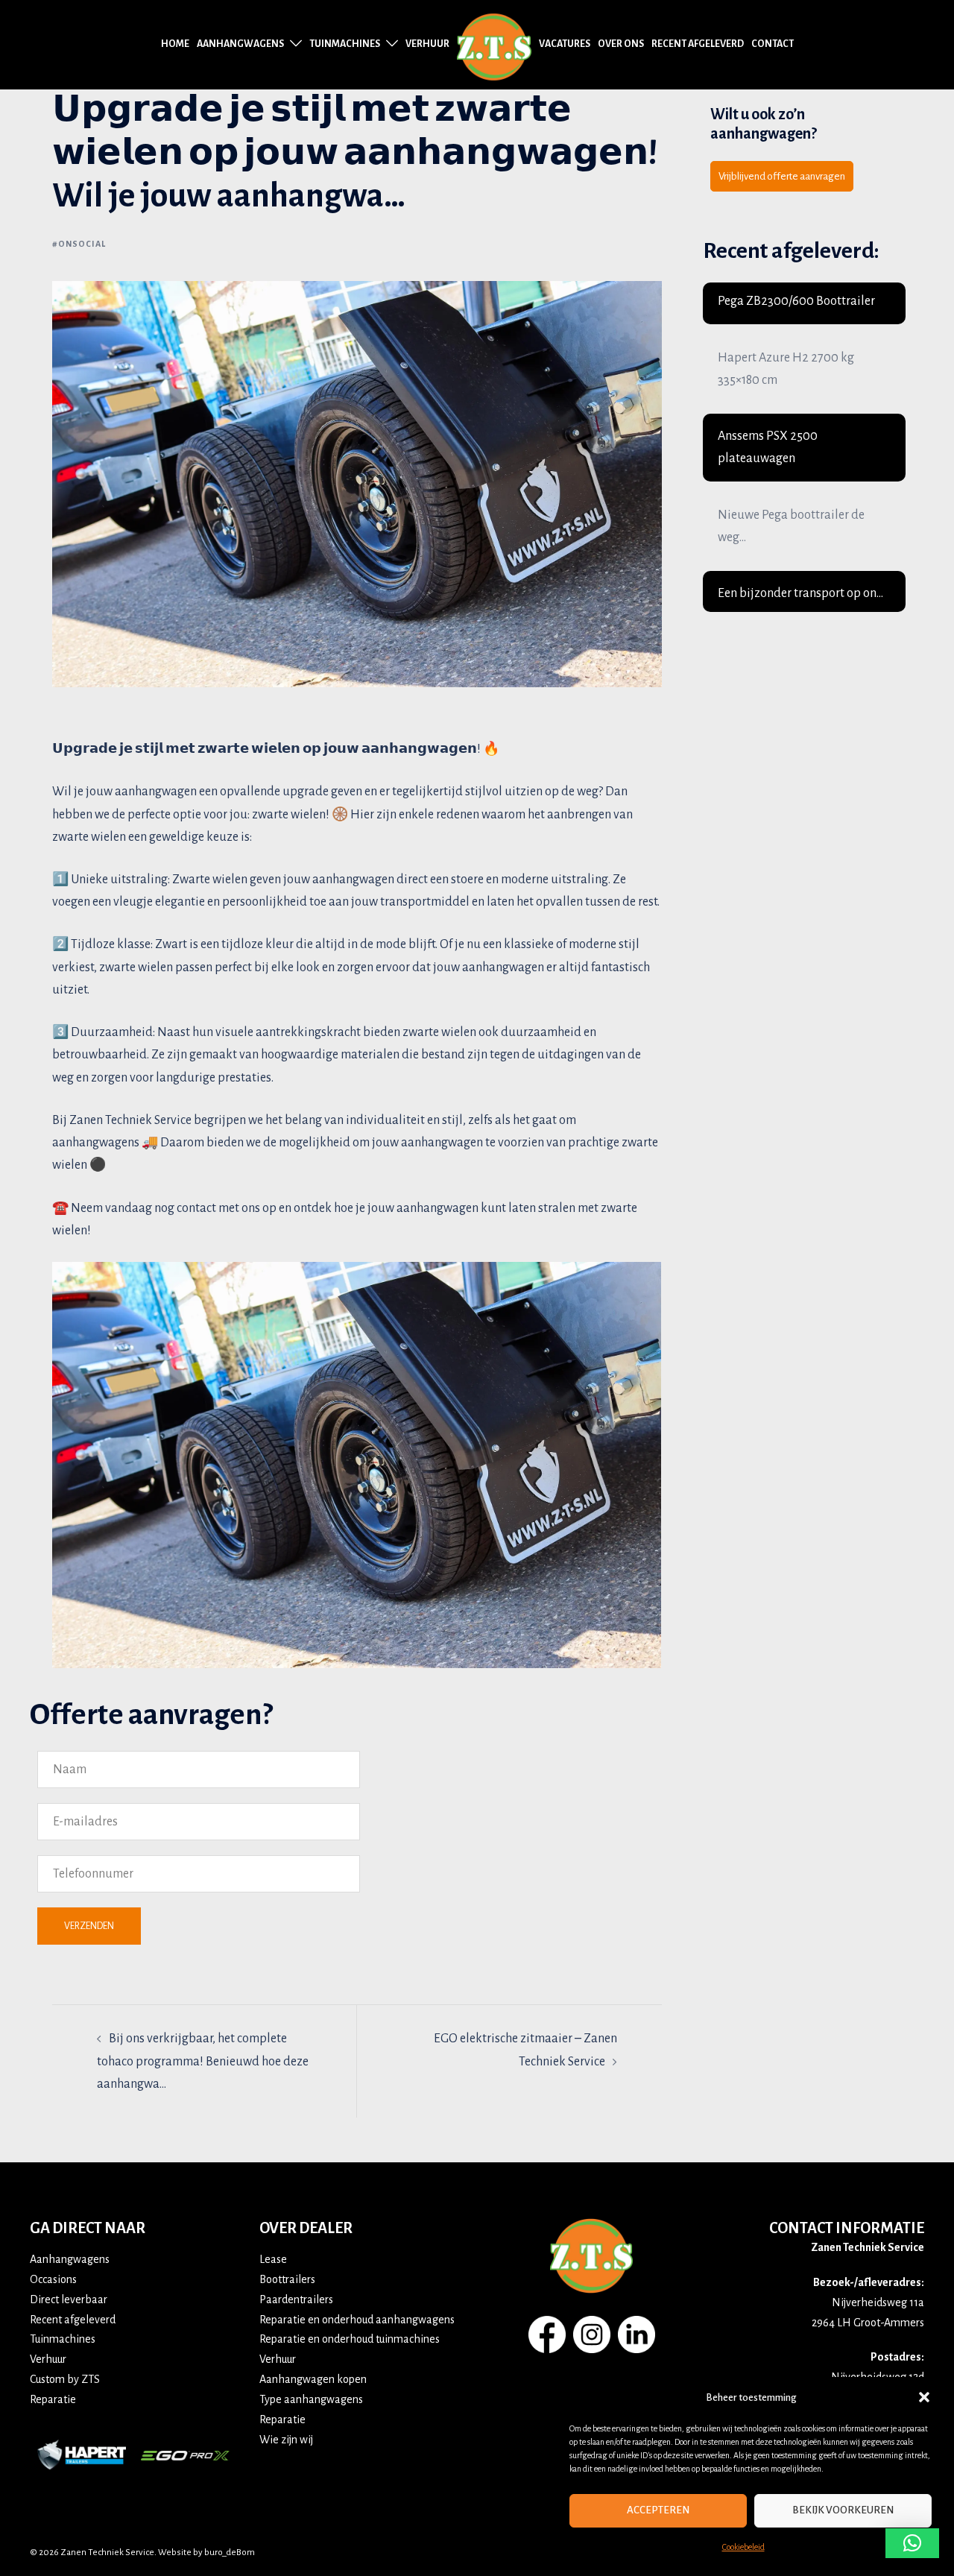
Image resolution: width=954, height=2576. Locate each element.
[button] (924, 2397)
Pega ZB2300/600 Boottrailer (796, 301)
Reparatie (53, 2399)
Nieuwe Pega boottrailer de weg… (791, 526)
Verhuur (427, 44)
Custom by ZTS (65, 2379)
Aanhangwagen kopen (313, 2379)
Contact (773, 44)
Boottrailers (287, 2279)
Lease (273, 2259)
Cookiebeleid (743, 2547)
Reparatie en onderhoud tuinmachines (350, 2339)
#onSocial (79, 244)
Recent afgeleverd (698, 44)
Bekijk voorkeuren (843, 2510)
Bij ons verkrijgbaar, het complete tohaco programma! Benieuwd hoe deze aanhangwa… (203, 2061)
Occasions (53, 2279)
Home (175, 44)
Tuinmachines (345, 44)
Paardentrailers (296, 2299)
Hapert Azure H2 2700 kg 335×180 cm (786, 369)
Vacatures (565, 44)
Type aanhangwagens (311, 2399)
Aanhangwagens (240, 44)
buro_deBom (230, 2553)
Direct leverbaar (69, 2299)
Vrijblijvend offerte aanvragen (782, 176)
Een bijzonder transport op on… (800, 593)
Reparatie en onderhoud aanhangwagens (357, 2320)
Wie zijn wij (286, 2440)
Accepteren (658, 2510)
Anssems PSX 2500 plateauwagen (768, 447)
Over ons (621, 44)
